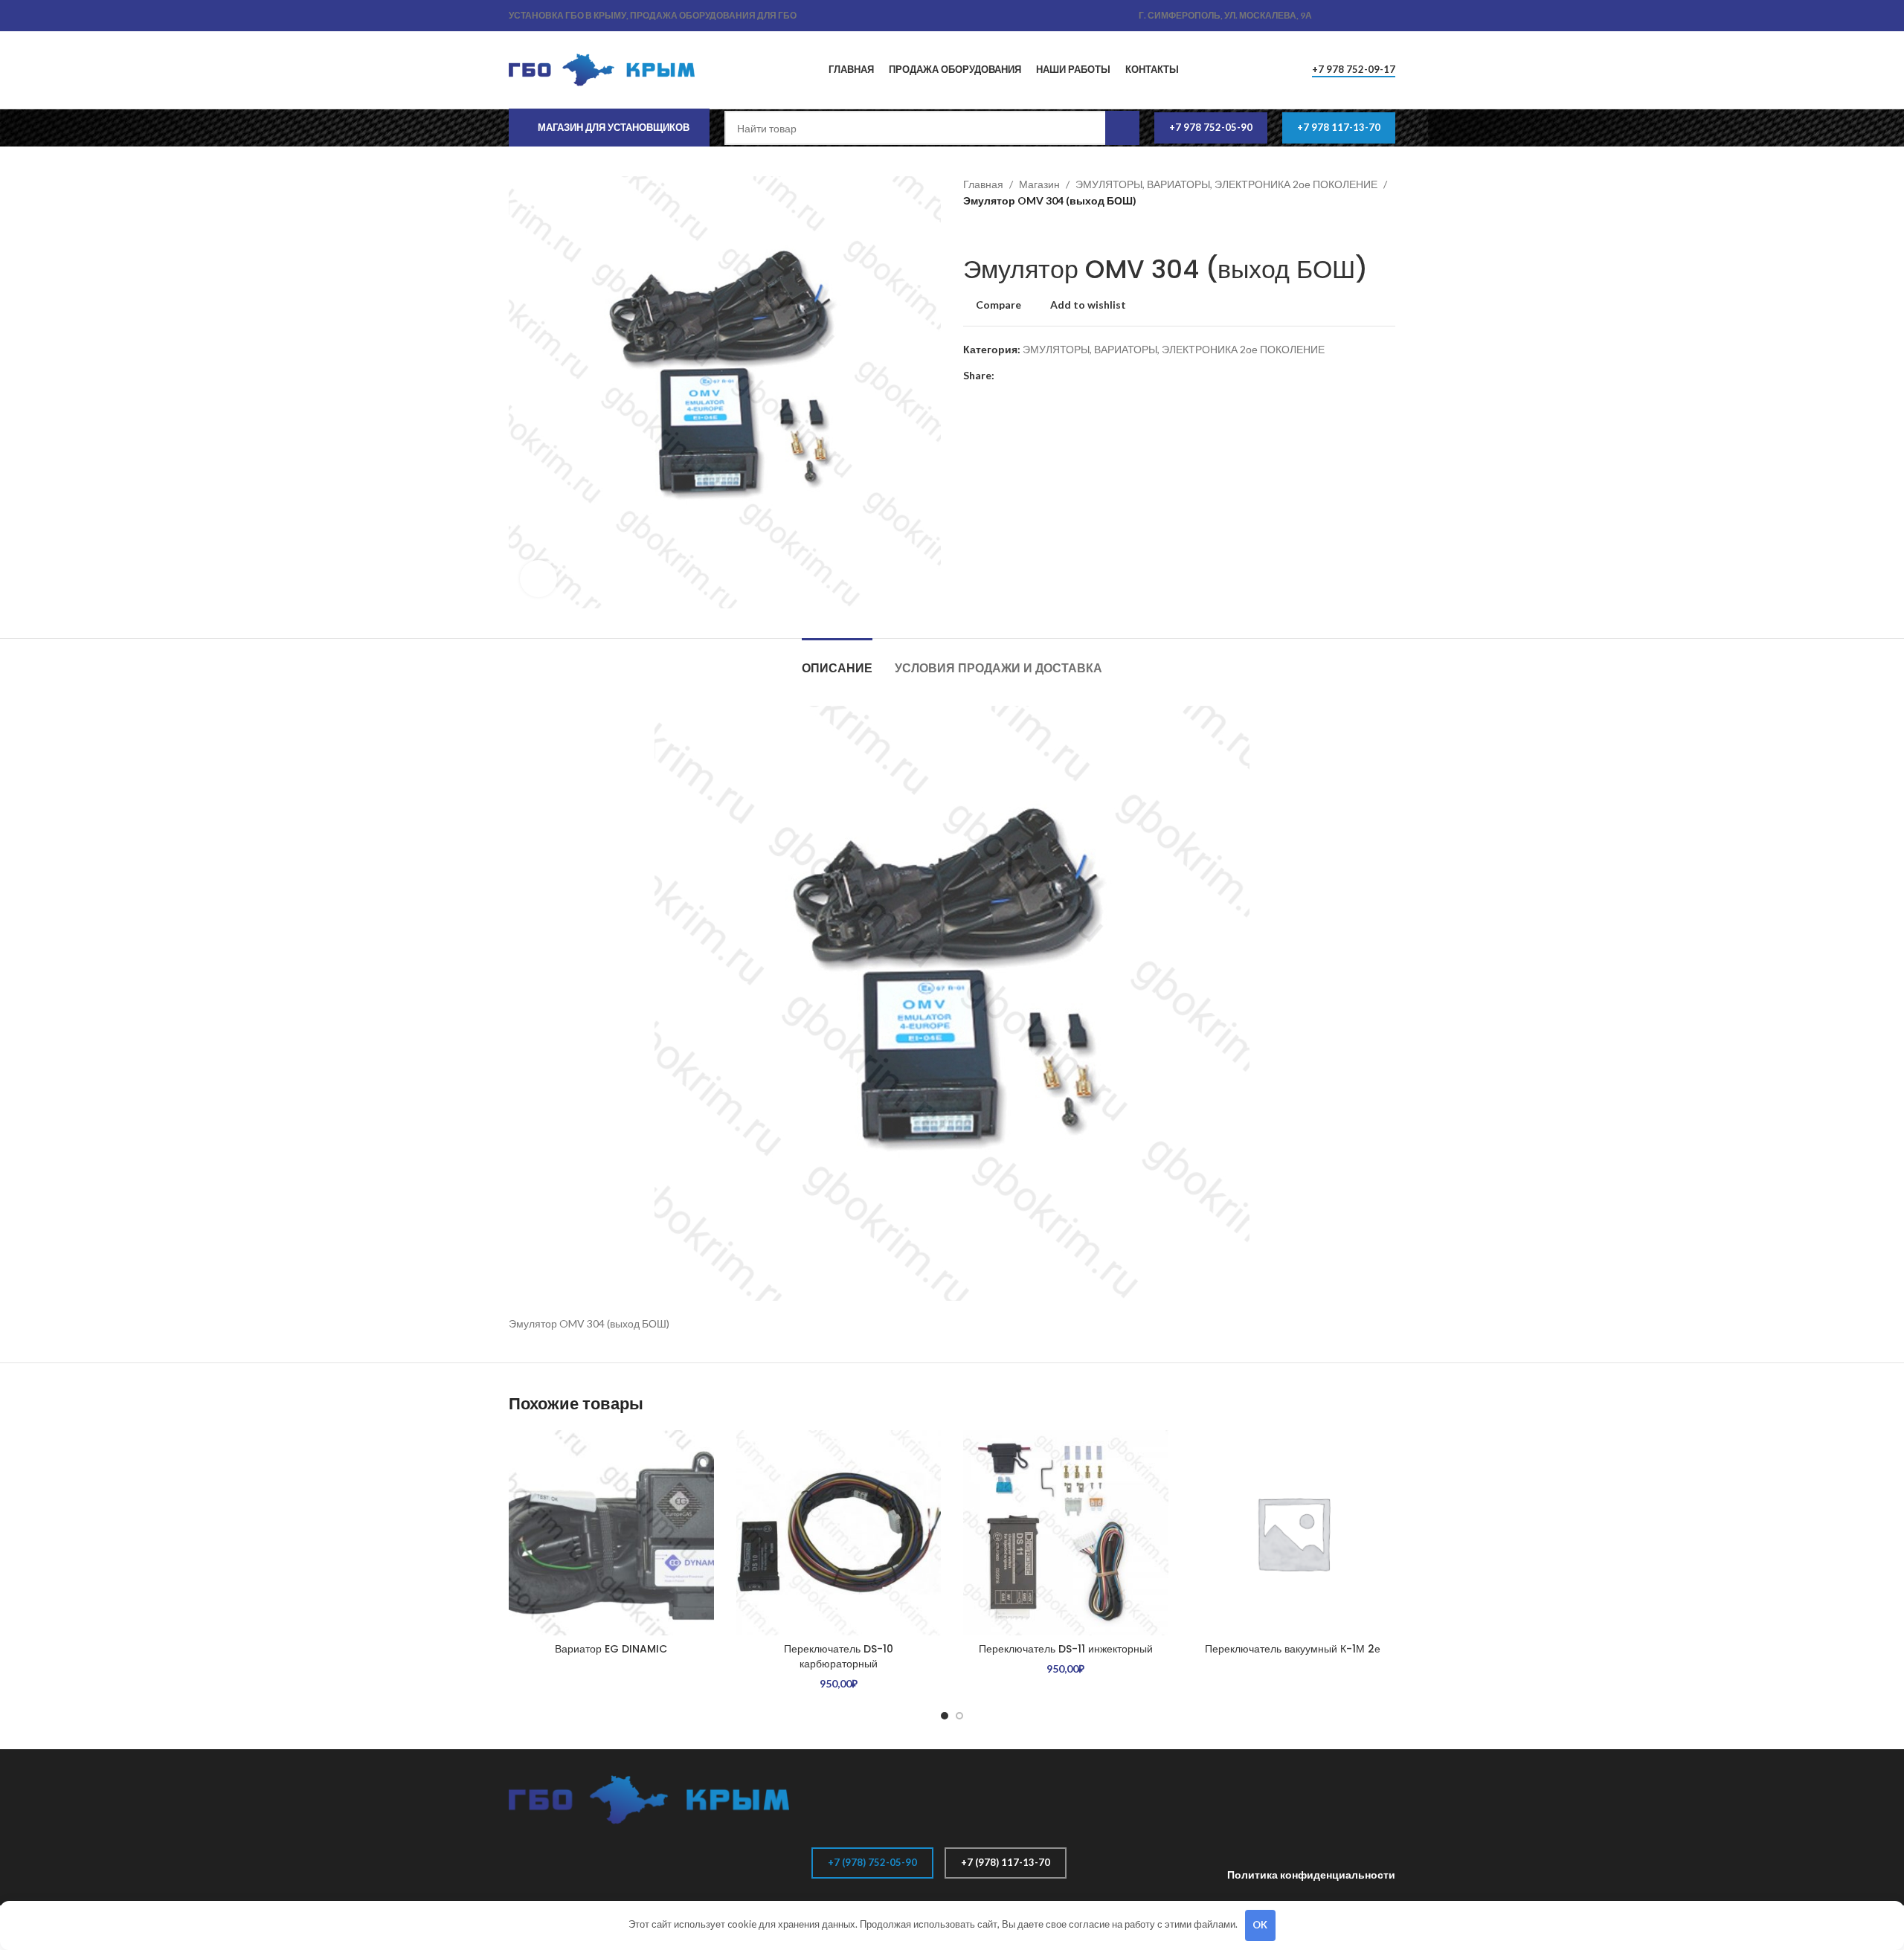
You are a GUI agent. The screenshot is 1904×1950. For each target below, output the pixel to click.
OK (1260, 1925)
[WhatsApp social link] (1353, 16)
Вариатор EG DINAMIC (611, 1649)
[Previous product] (971, 232)
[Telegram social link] (1387, 16)
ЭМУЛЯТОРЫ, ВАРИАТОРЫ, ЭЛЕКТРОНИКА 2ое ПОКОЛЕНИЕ (1226, 184)
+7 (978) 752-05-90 (872, 1862)
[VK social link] (1370, 16)
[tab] (837, 661)
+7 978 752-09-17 (1354, 70)
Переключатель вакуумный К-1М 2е (1293, 1649)
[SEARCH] (1122, 128)
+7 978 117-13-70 (1339, 127)
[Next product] (1000, 232)
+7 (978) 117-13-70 (1006, 1862)
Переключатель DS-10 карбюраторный (839, 1656)
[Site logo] (602, 69)
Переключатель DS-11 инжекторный (1066, 1649)
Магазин (1039, 184)
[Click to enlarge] (538, 579)
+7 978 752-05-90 (1211, 127)
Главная (983, 184)
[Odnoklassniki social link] (1335, 16)
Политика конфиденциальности (1311, 1875)
